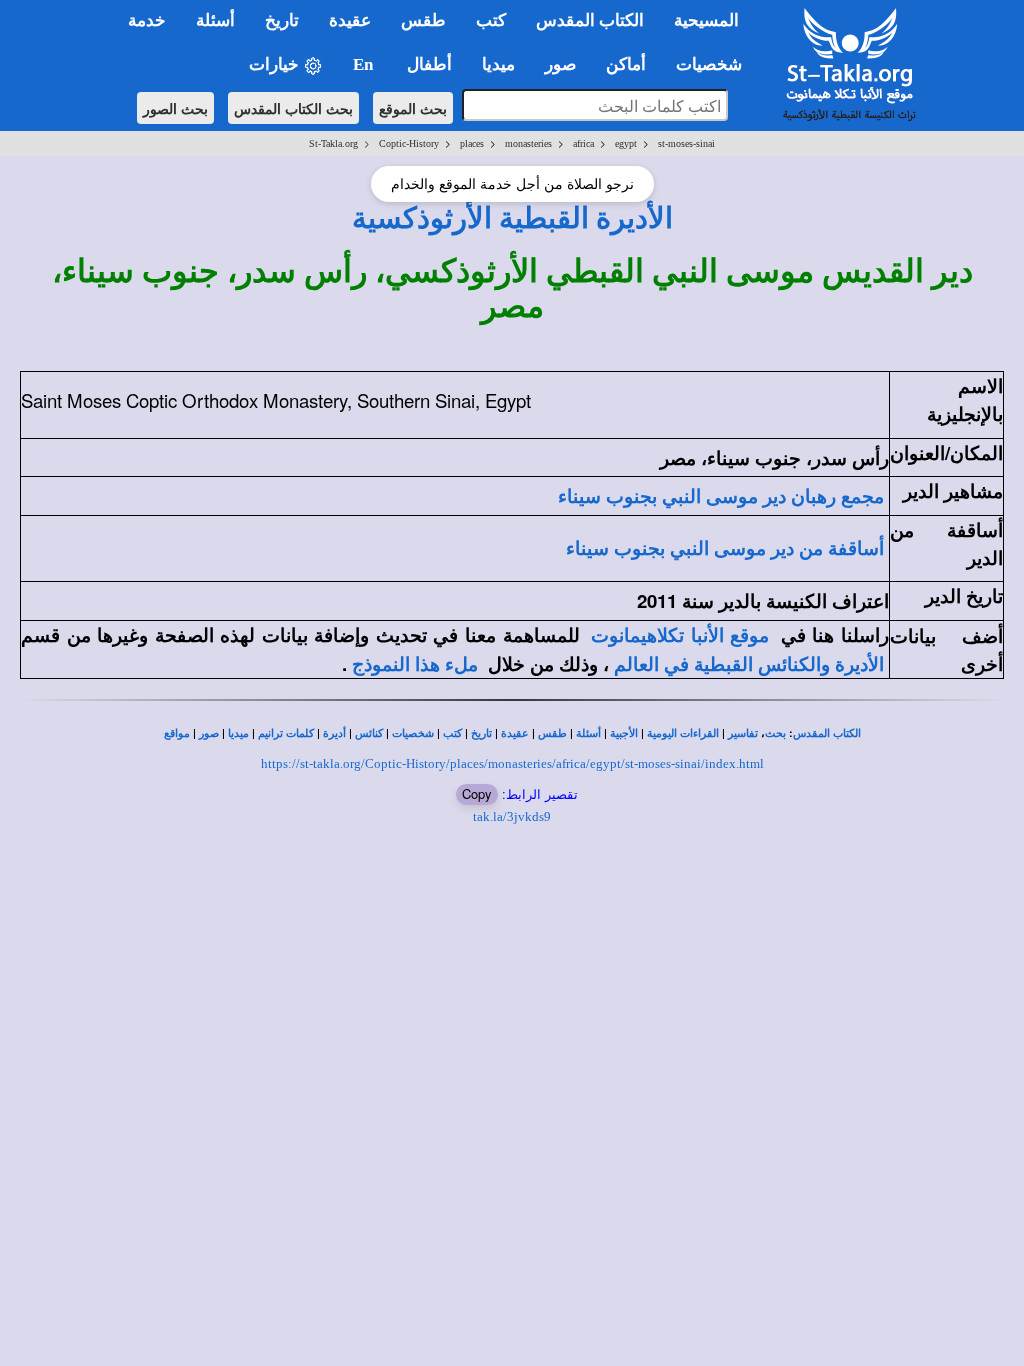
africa (583, 143)
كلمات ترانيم (286, 733)
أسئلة (588, 733)
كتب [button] (491, 20)
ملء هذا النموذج (415, 664)
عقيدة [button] (350, 20)
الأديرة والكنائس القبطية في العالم (749, 664)
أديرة (334, 733)
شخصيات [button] (715, 64)
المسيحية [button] (706, 20)
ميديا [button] (498, 64)
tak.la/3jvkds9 (512, 816)
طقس (552, 733)
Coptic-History (409, 143)
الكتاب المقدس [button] (590, 20)
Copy (477, 793)
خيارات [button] (276, 64)
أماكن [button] (626, 64)
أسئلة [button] (215, 20)
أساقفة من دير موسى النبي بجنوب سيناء (725, 548)
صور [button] (560, 64)
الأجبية (624, 733)
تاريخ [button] (282, 20)
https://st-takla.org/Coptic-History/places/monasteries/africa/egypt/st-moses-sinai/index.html (512, 763)
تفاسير (743, 733)
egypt (626, 143)
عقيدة (515, 733)
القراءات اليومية (683, 733)
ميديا (238, 733)
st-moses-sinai (686, 143)
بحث (775, 733)
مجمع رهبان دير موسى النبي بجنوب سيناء (721, 496)
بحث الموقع (413, 108)
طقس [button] (423, 20)
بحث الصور (175, 108)
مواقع (177, 733)
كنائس (369, 733)
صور (209, 733)
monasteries (528, 143)
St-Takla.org (333, 143)
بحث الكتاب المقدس (293, 108)
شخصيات (413, 733)
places (472, 143)
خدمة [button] (147, 20)
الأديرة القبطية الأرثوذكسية (512, 218)
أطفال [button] (429, 64)
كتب (452, 733)
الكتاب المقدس (827, 733)
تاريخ (481, 733)
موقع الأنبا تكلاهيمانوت (680, 635)
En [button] (365, 64)
